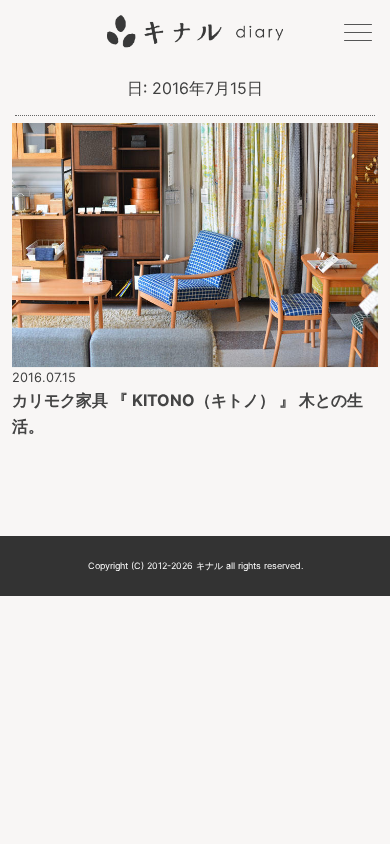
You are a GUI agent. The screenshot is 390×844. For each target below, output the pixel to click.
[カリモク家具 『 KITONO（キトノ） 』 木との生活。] (195, 353)
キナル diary (195, 31)
